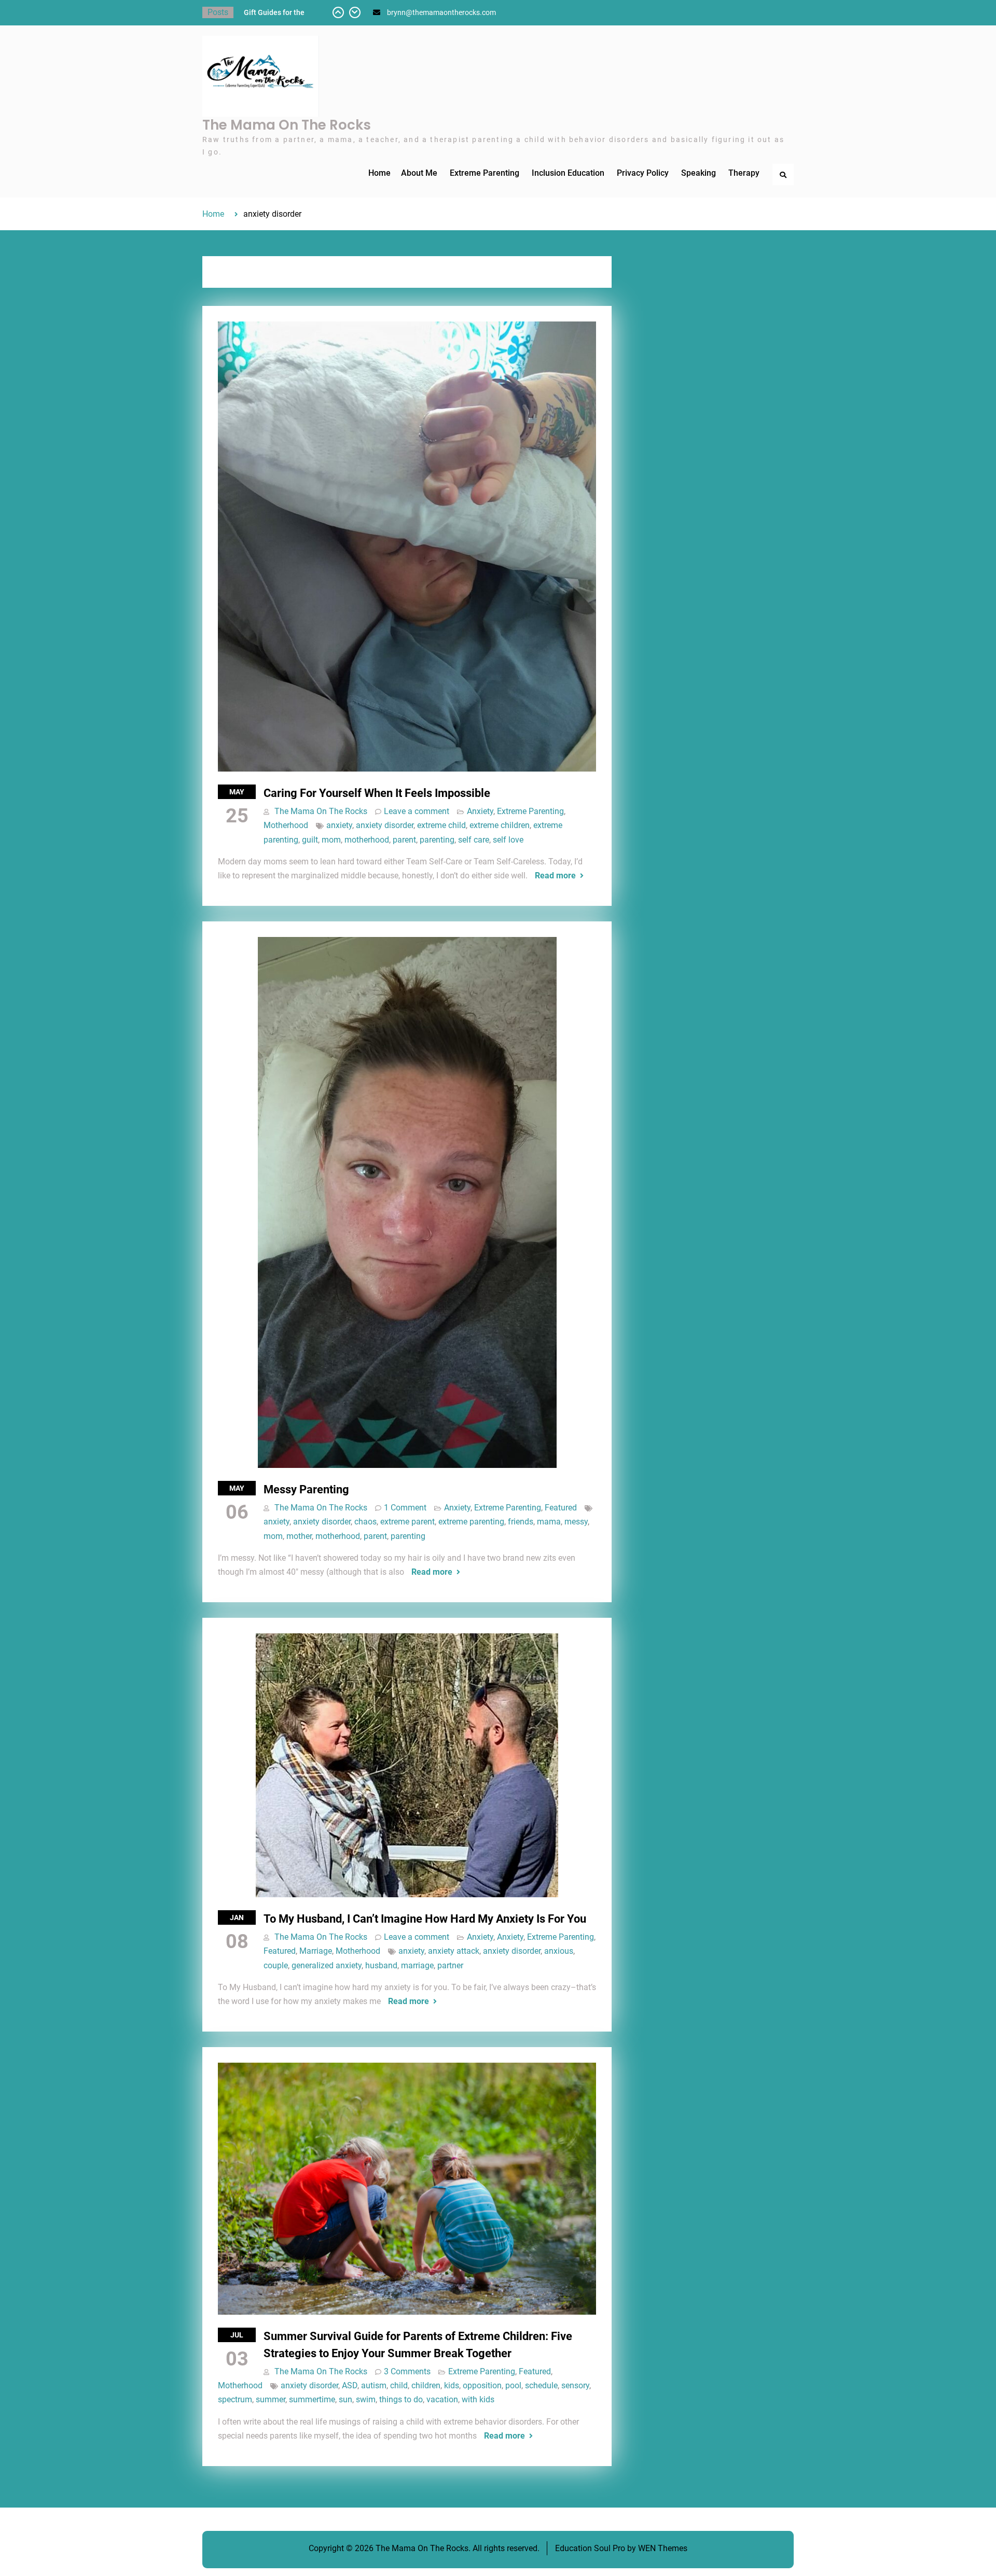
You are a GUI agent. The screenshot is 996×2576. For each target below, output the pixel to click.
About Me (419, 173)
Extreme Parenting (485, 173)
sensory (575, 2385)
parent (404, 840)
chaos (365, 1522)
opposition (482, 2385)
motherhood (367, 840)
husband (381, 1965)
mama (549, 1522)
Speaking (698, 173)
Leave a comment (417, 811)
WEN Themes (663, 2548)
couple (276, 1965)
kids (452, 2385)
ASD (350, 2385)
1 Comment (405, 1508)
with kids (478, 2399)
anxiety (339, 825)
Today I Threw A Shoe (279, 12)
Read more (555, 876)
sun (345, 2399)
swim (366, 2399)
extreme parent (407, 1522)
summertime (312, 2399)
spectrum (235, 2399)
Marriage (316, 1951)
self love (508, 840)
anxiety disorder (385, 825)
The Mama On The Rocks (287, 125)
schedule (541, 2385)
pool (513, 2385)
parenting (437, 840)
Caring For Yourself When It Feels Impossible (377, 793)
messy (576, 1522)
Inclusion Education (568, 173)
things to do (401, 2399)
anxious (559, 1951)
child (399, 2385)
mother (299, 1536)
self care (474, 840)
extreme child (441, 825)
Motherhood (286, 825)
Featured (561, 1508)
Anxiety (480, 811)
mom (331, 840)
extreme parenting (471, 1522)
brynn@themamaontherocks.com (441, 12)
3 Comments (407, 2371)
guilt (310, 840)
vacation (442, 2399)
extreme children (500, 825)
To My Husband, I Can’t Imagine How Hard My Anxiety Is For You (425, 1919)
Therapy (744, 173)
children (426, 2385)
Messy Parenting (306, 1489)
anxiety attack (454, 1951)
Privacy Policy (643, 173)
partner (450, 1965)
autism (374, 2385)
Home (379, 173)
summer (271, 2399)
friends (521, 1522)
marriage (417, 1965)
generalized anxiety (327, 1965)
